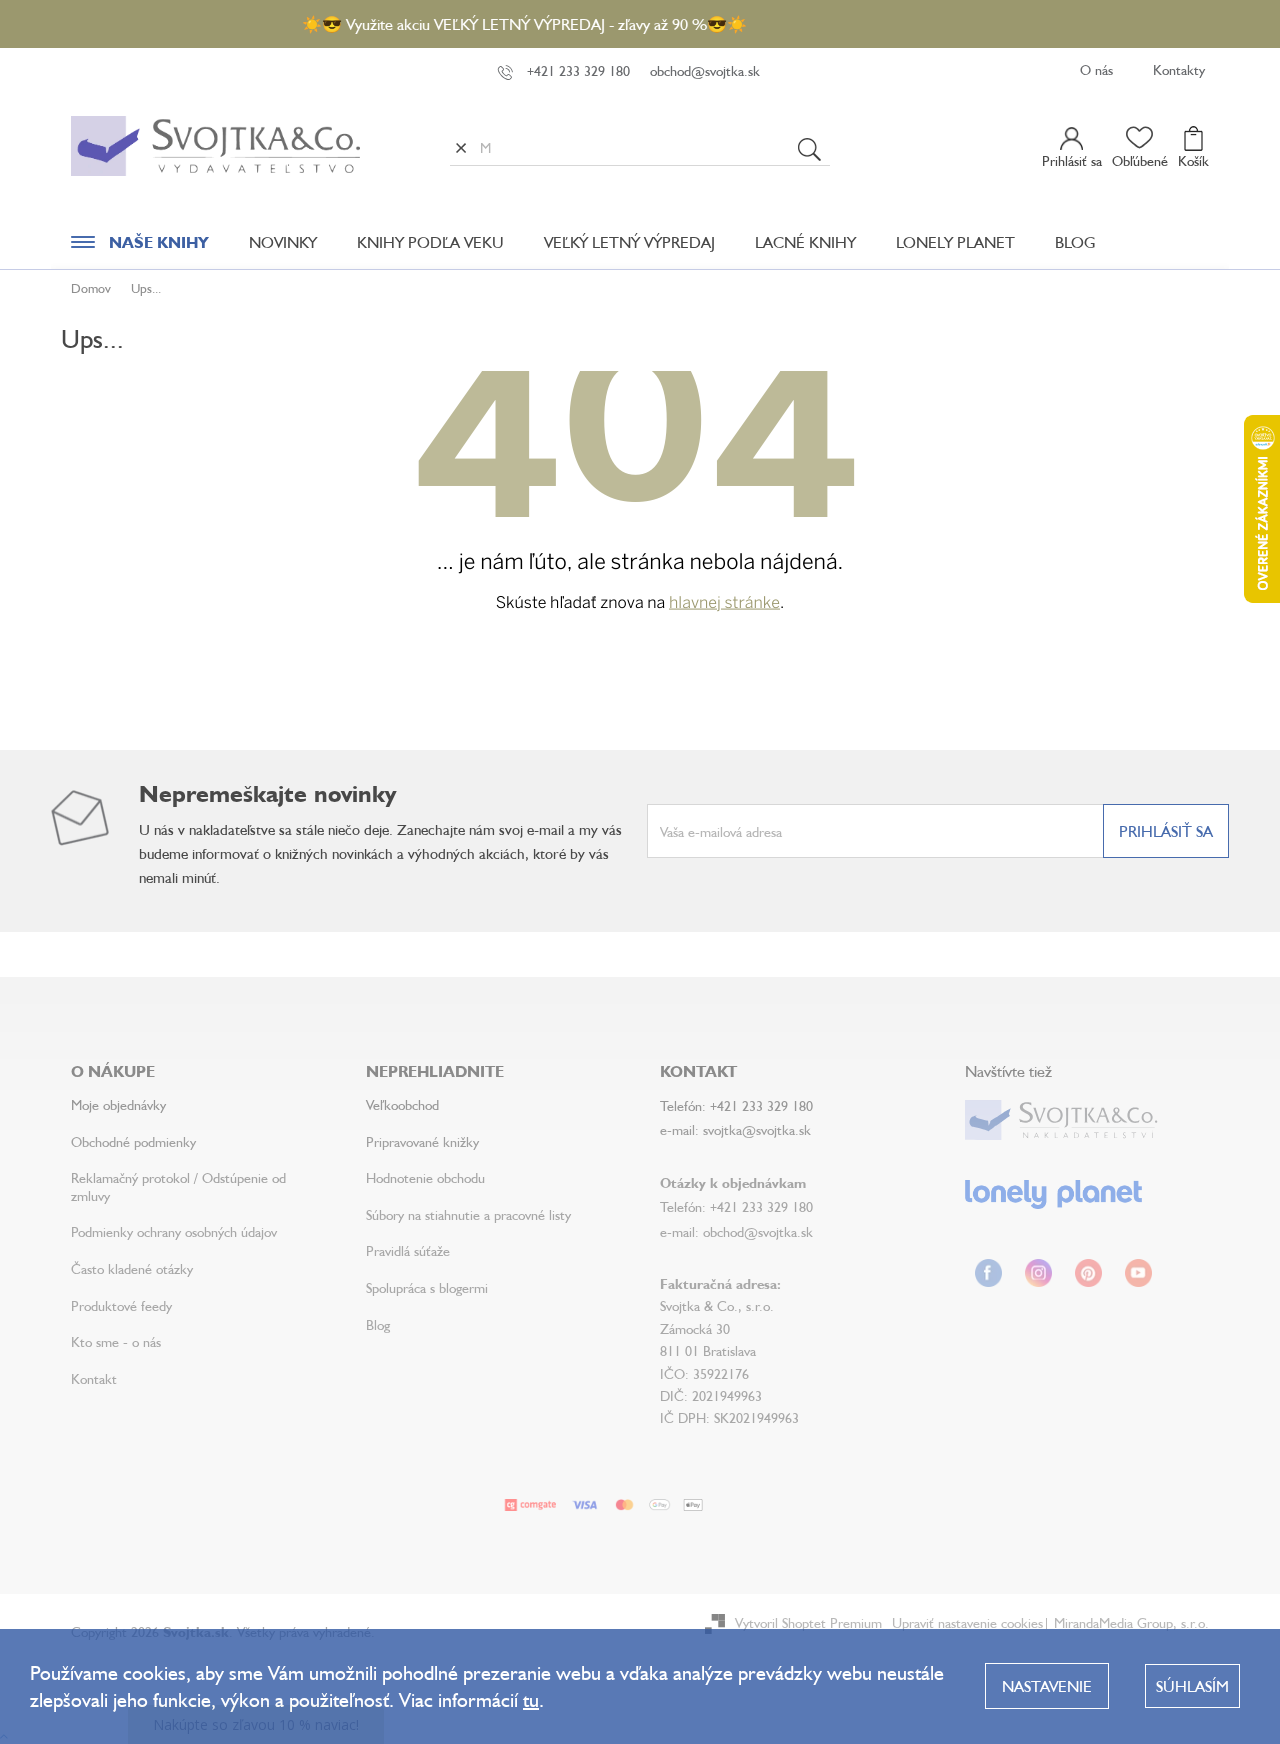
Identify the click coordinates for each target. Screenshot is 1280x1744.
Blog (378, 1324)
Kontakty (1179, 69)
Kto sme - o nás (116, 1341)
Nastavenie (1047, 1686)
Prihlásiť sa (1166, 831)
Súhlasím (1192, 1686)
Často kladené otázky (132, 1268)
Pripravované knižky (422, 1141)
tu (531, 1699)
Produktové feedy (121, 1305)
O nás (1096, 69)
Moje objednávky (118, 1104)
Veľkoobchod (402, 1104)
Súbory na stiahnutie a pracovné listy (468, 1214)
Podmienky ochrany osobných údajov (174, 1231)
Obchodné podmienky (133, 1141)
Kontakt (94, 1378)
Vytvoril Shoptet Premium (808, 1622)
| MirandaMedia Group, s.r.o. (1126, 1622)
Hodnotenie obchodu (425, 1177)
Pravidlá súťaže (408, 1250)
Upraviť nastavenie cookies (967, 1622)
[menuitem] (140, 247)
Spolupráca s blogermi (427, 1287)
